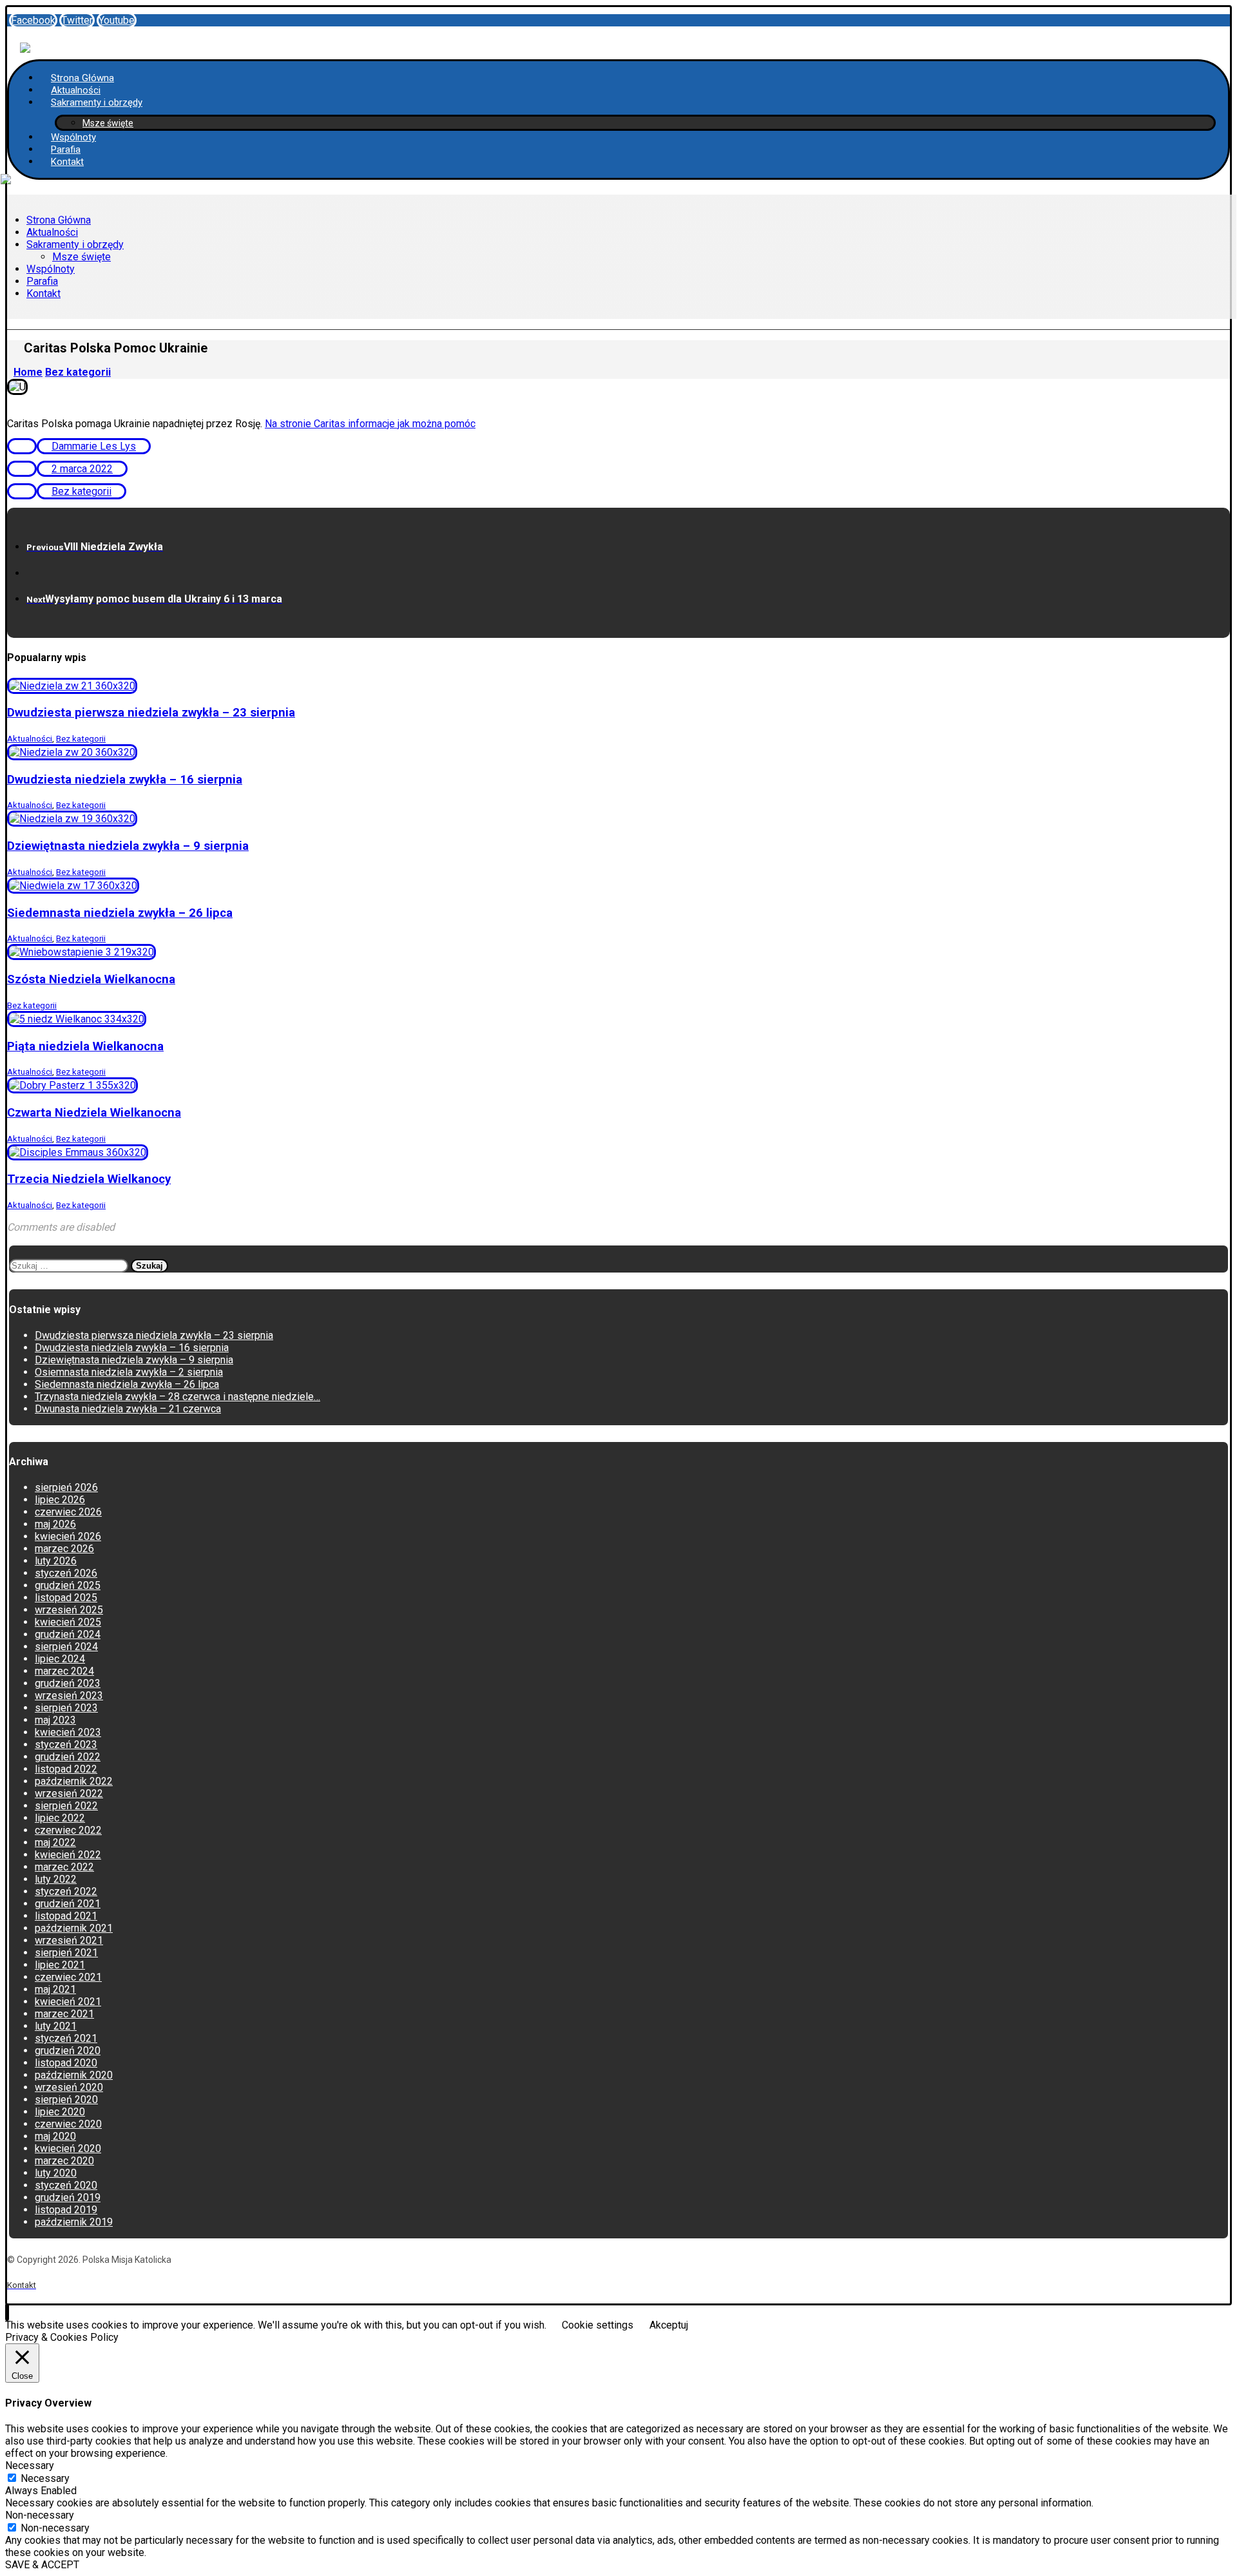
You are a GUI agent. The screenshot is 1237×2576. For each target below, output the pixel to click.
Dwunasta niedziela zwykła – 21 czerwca (128, 1409)
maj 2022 (55, 1842)
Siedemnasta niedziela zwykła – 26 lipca (127, 1384)
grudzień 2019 (68, 2197)
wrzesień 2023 (69, 1696)
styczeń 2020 (66, 2185)
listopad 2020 (66, 2063)
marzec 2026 (64, 1549)
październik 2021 (74, 1928)
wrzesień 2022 (69, 1793)
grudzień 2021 (68, 1904)
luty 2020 (56, 2173)
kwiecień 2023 (68, 1732)
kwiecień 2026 (68, 1536)
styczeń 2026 (66, 1573)
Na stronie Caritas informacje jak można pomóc (370, 424)
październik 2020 (74, 2075)
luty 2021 (56, 2026)
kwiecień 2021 (68, 2002)
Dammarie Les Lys (94, 446)
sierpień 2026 (66, 1487)
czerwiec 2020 (68, 2124)
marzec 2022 (64, 1867)
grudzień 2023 (68, 1683)
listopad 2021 (66, 1916)
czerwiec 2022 (68, 1830)
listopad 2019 (66, 2210)
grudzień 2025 (68, 1585)
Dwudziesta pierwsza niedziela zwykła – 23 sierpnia (154, 1335)
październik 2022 (74, 1781)
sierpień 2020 (66, 2100)
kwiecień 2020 (68, 2148)
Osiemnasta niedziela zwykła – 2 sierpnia (129, 1372)
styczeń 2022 (66, 1891)
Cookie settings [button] (598, 2325)
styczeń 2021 (66, 2038)
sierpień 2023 (66, 1708)
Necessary (45, 2478)
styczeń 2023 (66, 1745)
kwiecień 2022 (68, 1855)
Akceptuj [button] (669, 2325)
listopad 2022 (66, 1769)
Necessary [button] (30, 2465)
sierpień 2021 (66, 1953)
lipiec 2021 (60, 1965)
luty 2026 (56, 1561)
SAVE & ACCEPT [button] (42, 2565)
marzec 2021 (64, 2014)
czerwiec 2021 (68, 1977)
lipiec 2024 (60, 1659)
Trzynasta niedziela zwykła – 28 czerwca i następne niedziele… (177, 1397)
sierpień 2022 (66, 1806)
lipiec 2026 (60, 1500)
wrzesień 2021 (69, 1940)
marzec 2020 (64, 2161)
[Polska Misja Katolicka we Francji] (25, 41)
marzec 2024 (64, 1671)
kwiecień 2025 (68, 1622)
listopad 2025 (66, 1598)
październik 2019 (74, 2222)
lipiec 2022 (60, 1818)
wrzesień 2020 (69, 2087)
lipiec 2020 (60, 2112)
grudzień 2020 (68, 2051)
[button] (33, 20)
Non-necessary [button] (40, 2515)
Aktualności (30, 739)
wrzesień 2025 (69, 1610)
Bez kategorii (82, 491)
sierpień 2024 (66, 1647)
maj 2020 (55, 2136)
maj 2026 (55, 1524)
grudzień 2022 (68, 1757)
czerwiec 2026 (68, 1512)
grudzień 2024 (68, 1634)
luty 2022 (56, 1879)
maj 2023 (55, 1720)
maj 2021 (55, 1989)
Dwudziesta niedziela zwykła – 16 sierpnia (132, 1348)
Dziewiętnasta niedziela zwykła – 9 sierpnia (134, 1360)
